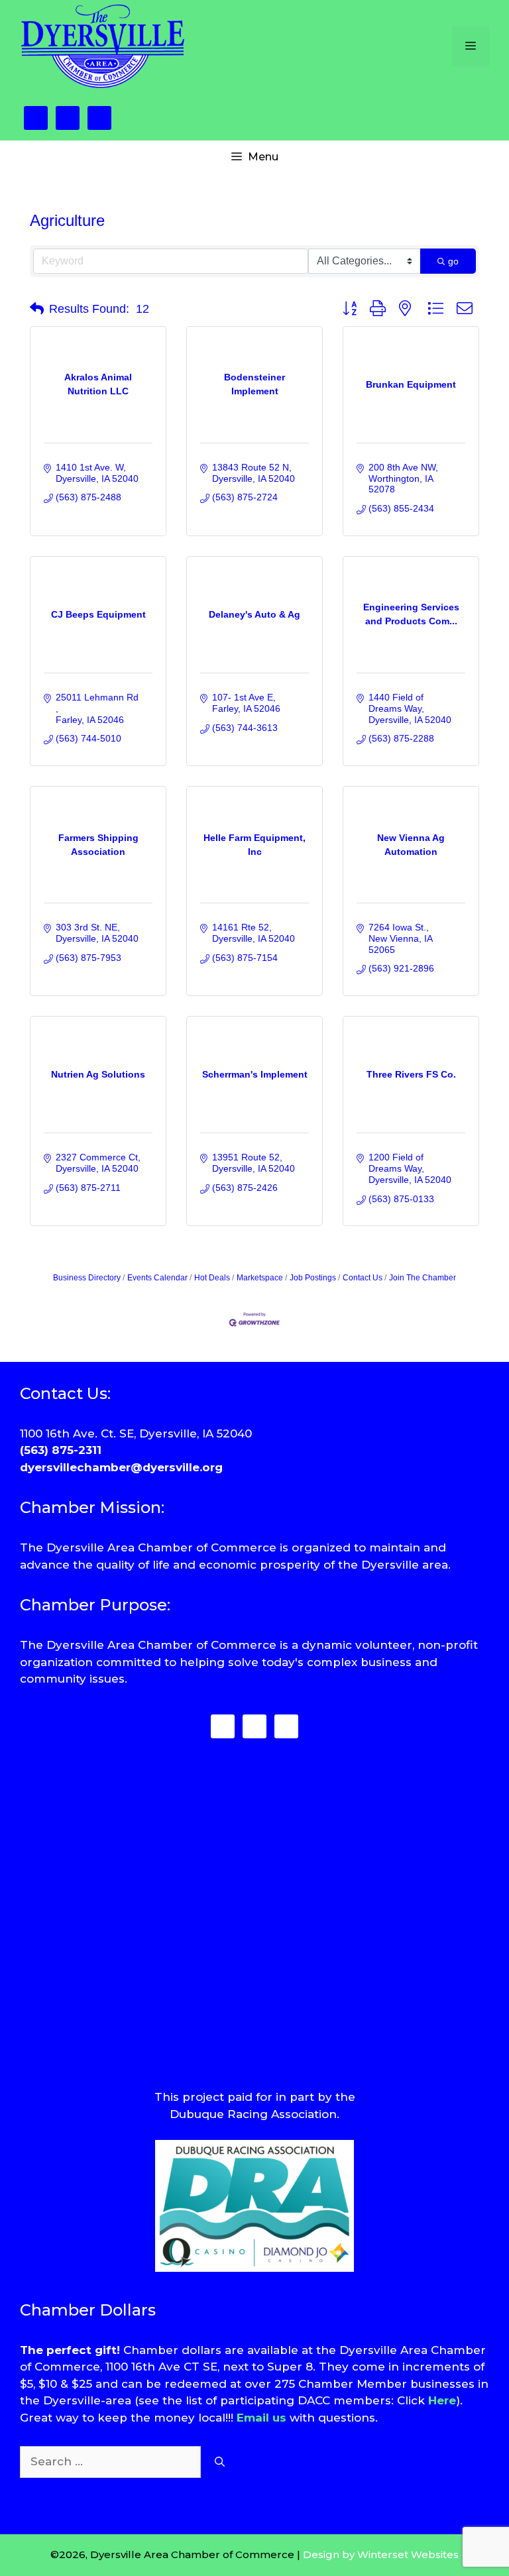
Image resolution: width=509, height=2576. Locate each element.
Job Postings (313, 1278)
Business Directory (87, 1278)
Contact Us (363, 1278)
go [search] (453, 261)
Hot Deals (212, 1278)
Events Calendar (157, 1278)
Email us (261, 2418)
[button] (37, 309)
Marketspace (260, 1278)
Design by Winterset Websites (381, 2554)
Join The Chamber (423, 1278)
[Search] (220, 2462)
